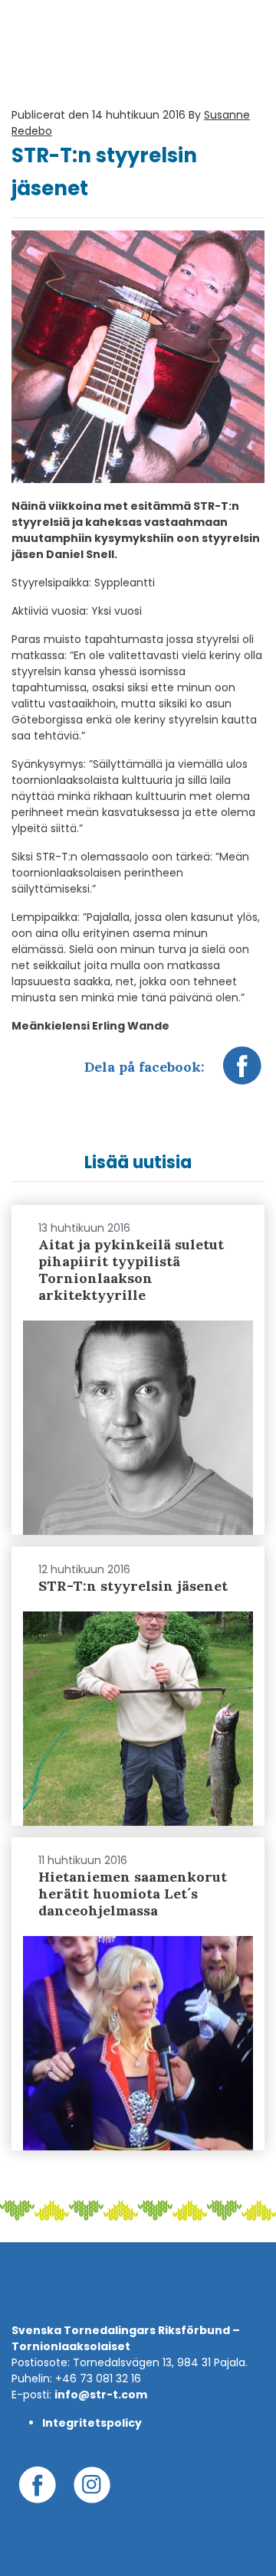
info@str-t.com (101, 2395)
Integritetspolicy (92, 2423)
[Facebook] (242, 1073)
